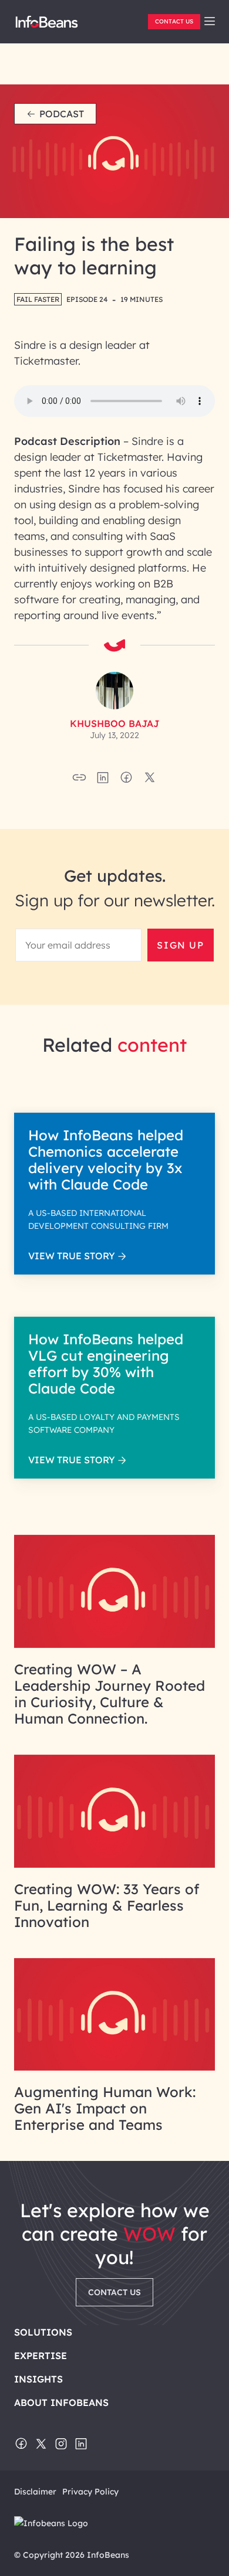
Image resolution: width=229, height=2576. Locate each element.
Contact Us (174, 21)
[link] (210, 21)
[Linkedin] (81, 2445)
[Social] (103, 781)
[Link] (114, 1644)
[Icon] (210, 22)
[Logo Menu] (47, 26)
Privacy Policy (90, 2492)
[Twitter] (41, 2445)
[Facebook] (21, 2445)
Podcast (62, 114)
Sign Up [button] (180, 945)
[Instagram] (61, 2445)
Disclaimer (35, 2492)
